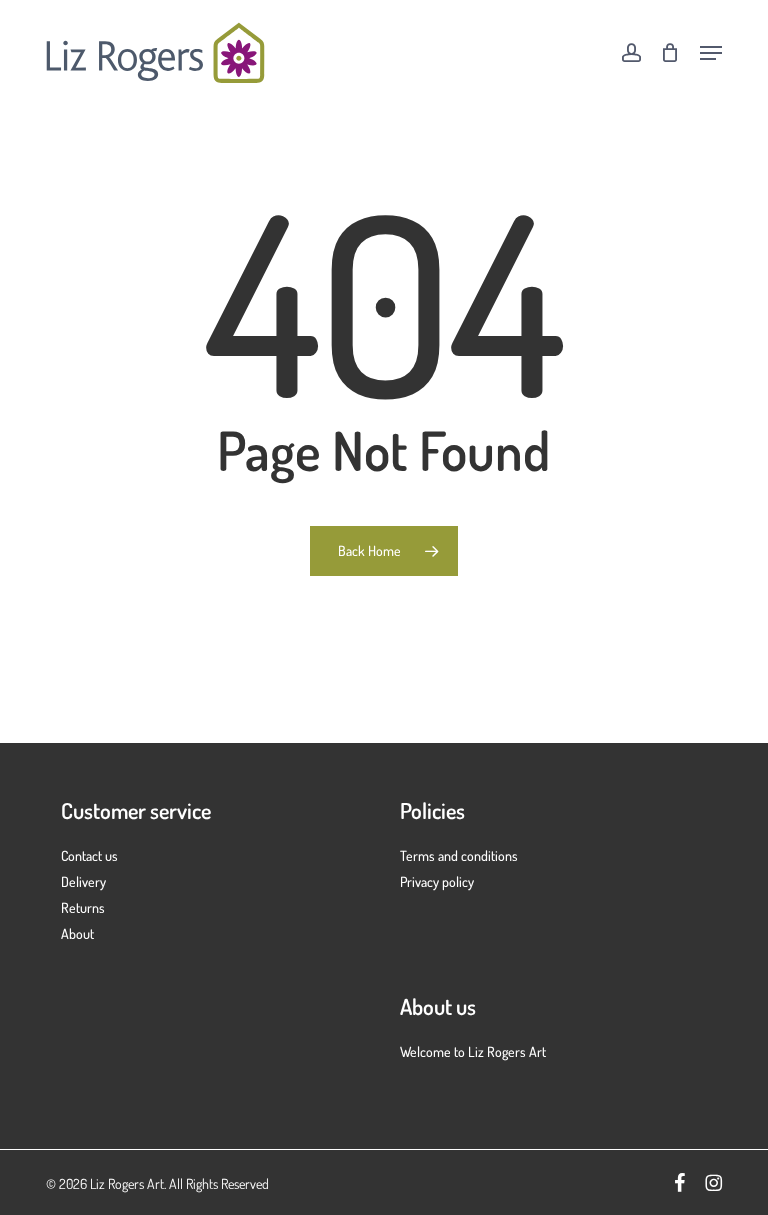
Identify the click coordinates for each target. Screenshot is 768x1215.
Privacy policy (437, 881)
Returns (83, 907)
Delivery (83, 881)
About (77, 933)
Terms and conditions (459, 855)
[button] (711, 53)
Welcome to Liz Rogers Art (473, 1051)
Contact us (89, 855)
